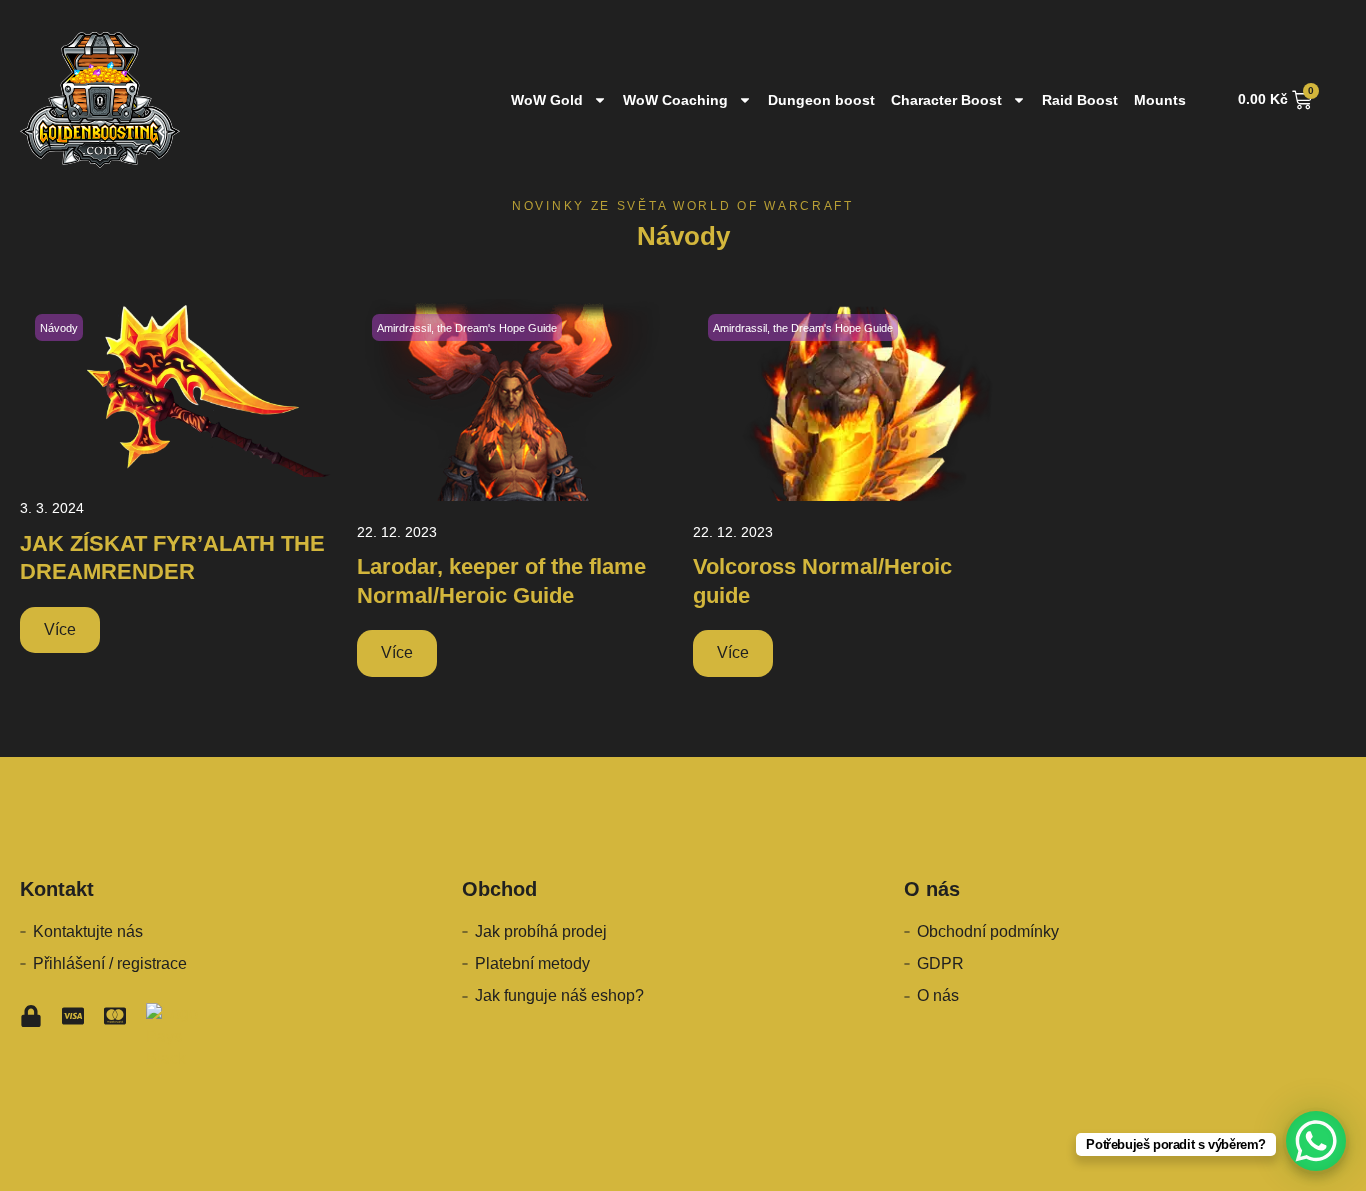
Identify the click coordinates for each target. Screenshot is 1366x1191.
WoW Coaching (675, 100)
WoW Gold (547, 100)
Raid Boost (1080, 100)
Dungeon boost (821, 100)
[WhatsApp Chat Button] (1316, 1141)
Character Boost (946, 100)
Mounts (1160, 100)
